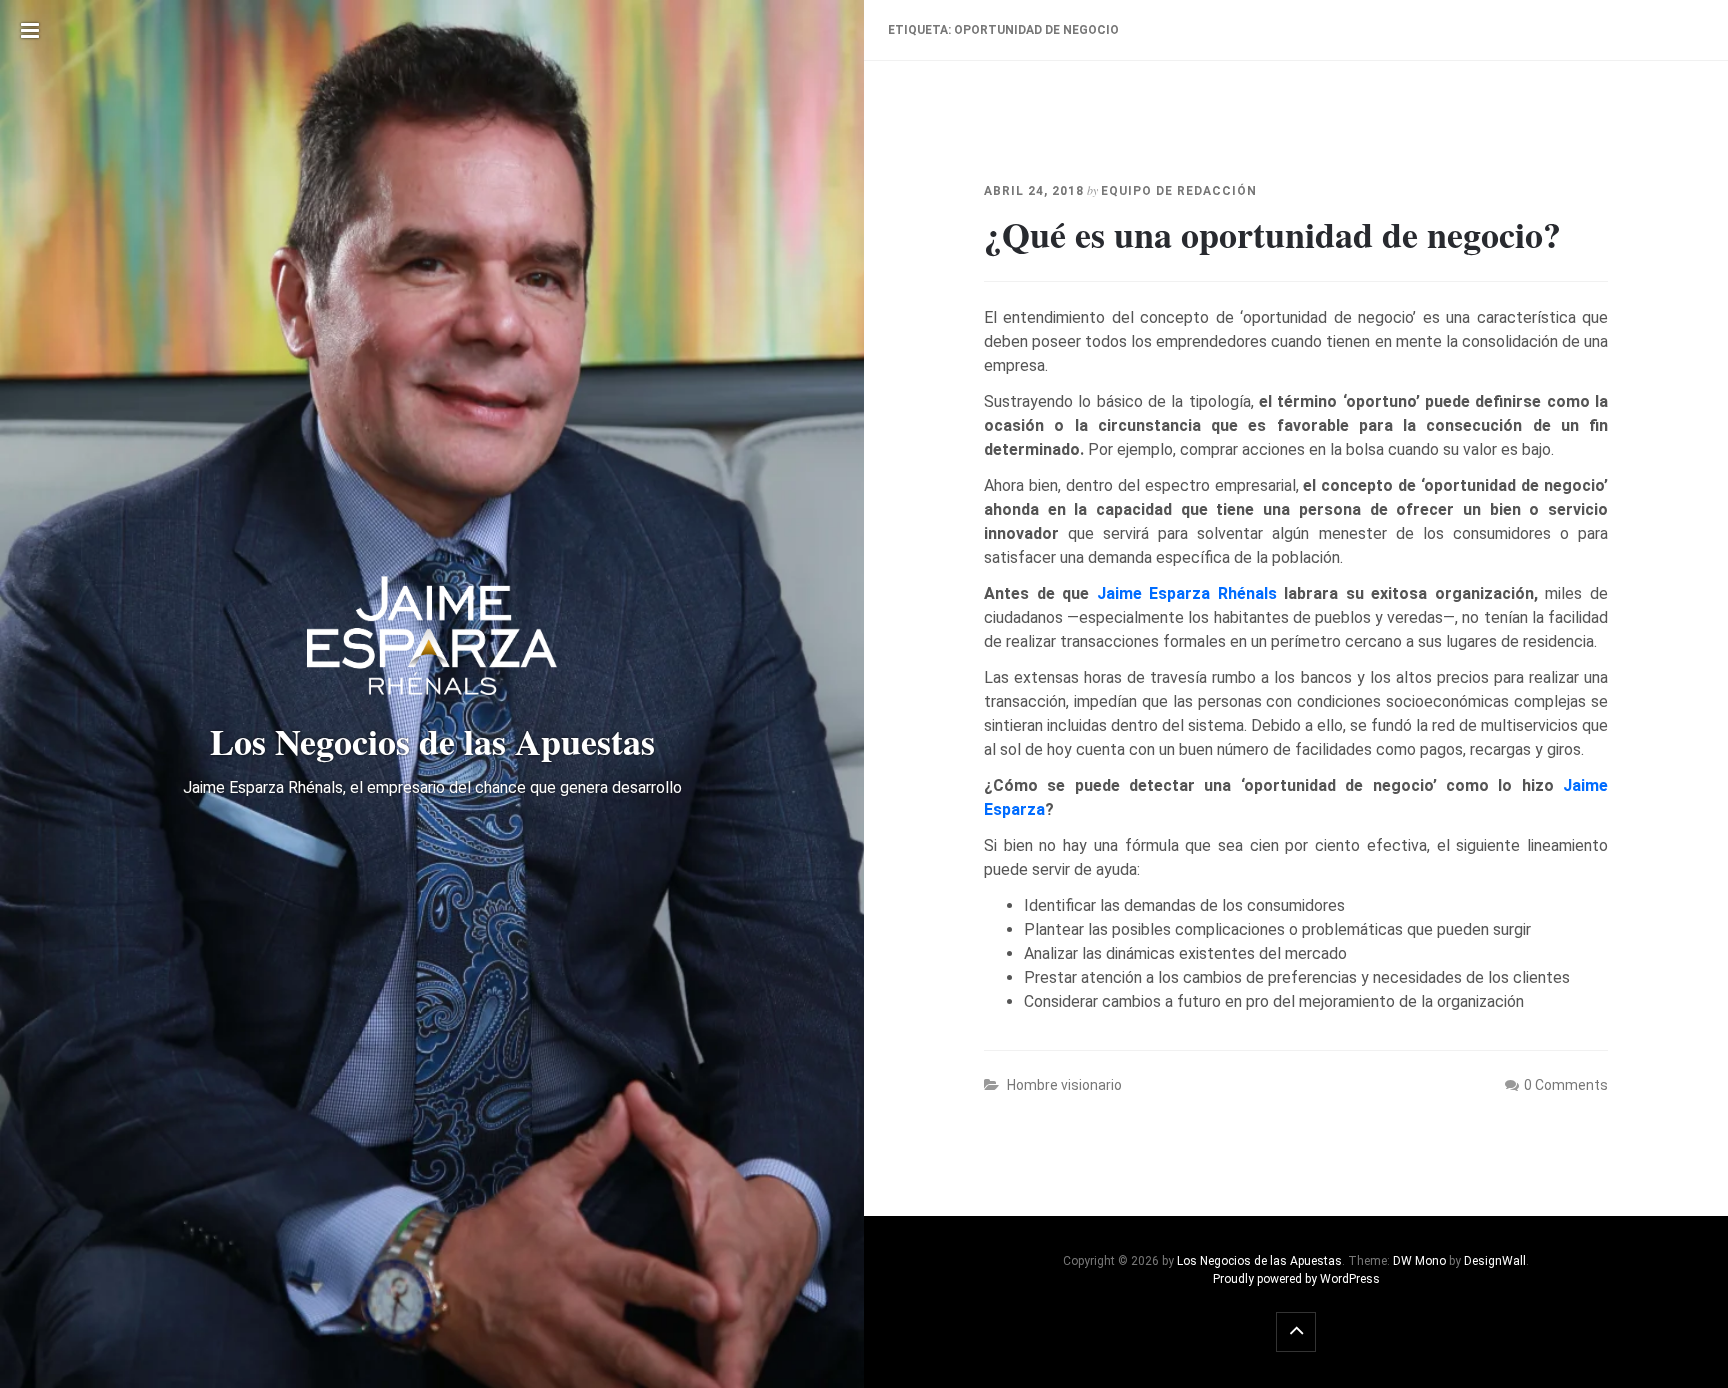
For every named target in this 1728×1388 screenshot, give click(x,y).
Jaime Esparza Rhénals (1187, 593)
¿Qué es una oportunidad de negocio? (1272, 234)
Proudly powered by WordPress (1296, 1279)
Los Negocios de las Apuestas (1259, 1261)
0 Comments (1566, 1085)
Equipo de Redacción (1179, 191)
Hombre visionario (1064, 1085)
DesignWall (1495, 1261)
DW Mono (1419, 1261)
